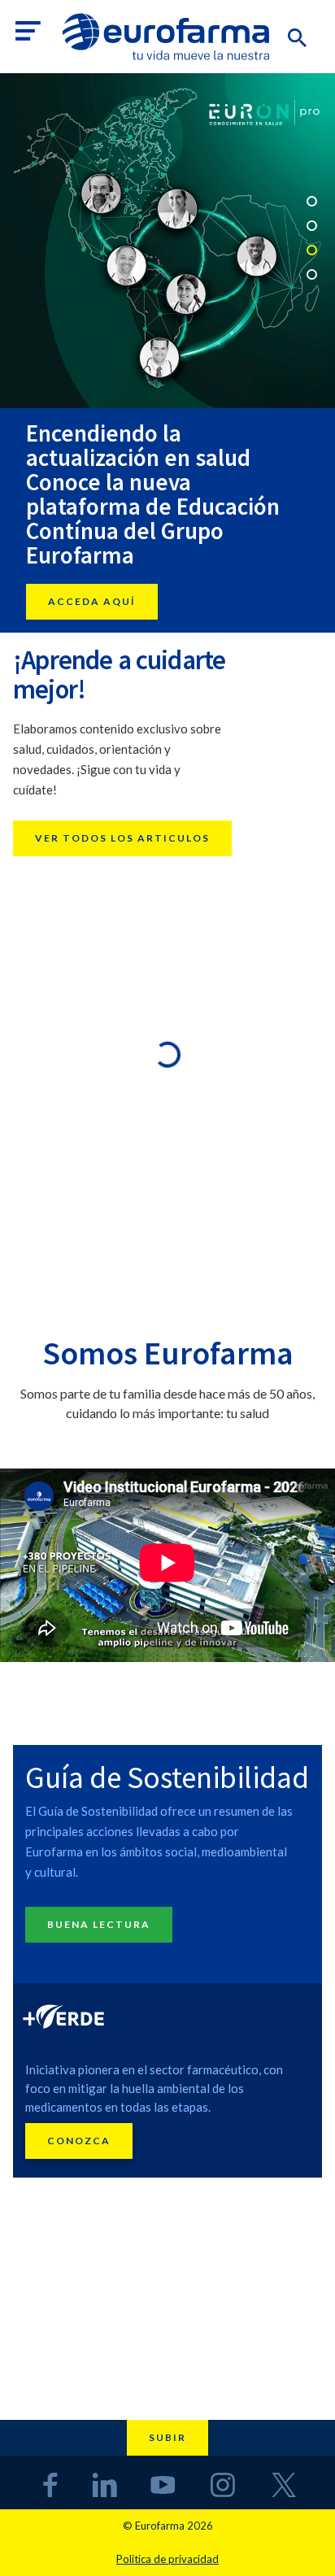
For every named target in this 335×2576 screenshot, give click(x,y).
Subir (167, 2437)
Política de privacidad (167, 2559)
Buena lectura (99, 1924)
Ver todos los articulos (122, 838)
